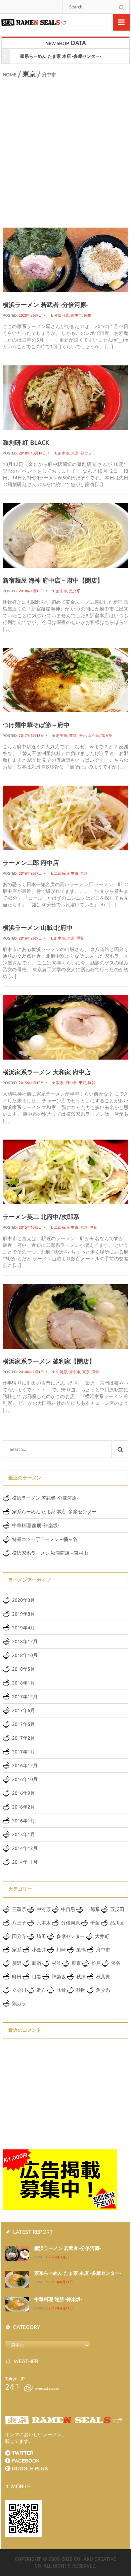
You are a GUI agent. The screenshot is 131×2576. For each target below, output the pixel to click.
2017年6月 (24, 1710)
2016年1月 (24, 1821)
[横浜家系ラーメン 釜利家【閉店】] (66, 1316)
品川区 (117, 1923)
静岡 (81, 1990)
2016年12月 (25, 1766)
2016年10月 (25, 1779)
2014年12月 (25, 1848)
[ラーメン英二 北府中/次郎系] (66, 1171)
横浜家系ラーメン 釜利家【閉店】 (49, 1361)
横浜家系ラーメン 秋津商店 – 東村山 (50, 1553)
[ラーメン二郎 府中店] (66, 817)
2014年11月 (25, 1862)
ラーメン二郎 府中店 (31, 863)
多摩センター (71, 1936)
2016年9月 (24, 1793)
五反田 (117, 1909)
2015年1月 (24, 1834)
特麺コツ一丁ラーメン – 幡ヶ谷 (45, 1539)
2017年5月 (24, 1724)
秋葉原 (103, 1977)
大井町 (102, 1936)
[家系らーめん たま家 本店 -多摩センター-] (17, 2278)
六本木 (44, 1923)
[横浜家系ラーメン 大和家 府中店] (66, 1027)
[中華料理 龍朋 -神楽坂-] (17, 2304)
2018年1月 (24, 1683)
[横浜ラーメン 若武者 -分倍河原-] (66, 260)
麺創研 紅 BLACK (26, 442)
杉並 (56, 1963)
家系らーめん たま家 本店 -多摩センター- (55, 1512)
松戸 (96, 1963)
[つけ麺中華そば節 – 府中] (66, 679)
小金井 (39, 1950)
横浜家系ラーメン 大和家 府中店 (47, 1072)
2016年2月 (24, 1807)
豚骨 (88, 315)
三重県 (19, 1909)
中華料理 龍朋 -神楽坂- (71, 56)
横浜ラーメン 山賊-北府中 (38, 927)
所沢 (17, 1963)
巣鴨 (81, 1950)
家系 (60, 1083)
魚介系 (75, 591)
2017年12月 (25, 1697)
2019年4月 (24, 1628)
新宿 (37, 1963)
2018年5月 (24, 1669)
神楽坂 (59, 1977)
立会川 (19, 1990)
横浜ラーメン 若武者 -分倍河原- (45, 305)
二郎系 (60, 873)
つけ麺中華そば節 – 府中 (36, 725)
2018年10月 (25, 1655)
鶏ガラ (86, 453)
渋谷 (116, 1963)
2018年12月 (25, 1641)
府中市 (76, 315)
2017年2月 (24, 1738)
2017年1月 (24, 1752)
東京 (29, 74)
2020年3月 (24, 1600)
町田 (17, 1977)
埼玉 (41, 1936)
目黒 (37, 1977)
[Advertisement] (65, 152)
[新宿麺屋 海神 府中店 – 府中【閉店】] (66, 535)
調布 (41, 1990)
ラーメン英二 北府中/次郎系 (41, 1217)
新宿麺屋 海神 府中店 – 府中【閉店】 (53, 580)
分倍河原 (61, 315)
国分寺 (19, 1936)
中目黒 (68, 1909)
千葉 (95, 1923)
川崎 (61, 1950)
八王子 (19, 1923)
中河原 (62, 1372)
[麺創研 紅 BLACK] (66, 397)
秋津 (81, 1977)
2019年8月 (24, 1614)
